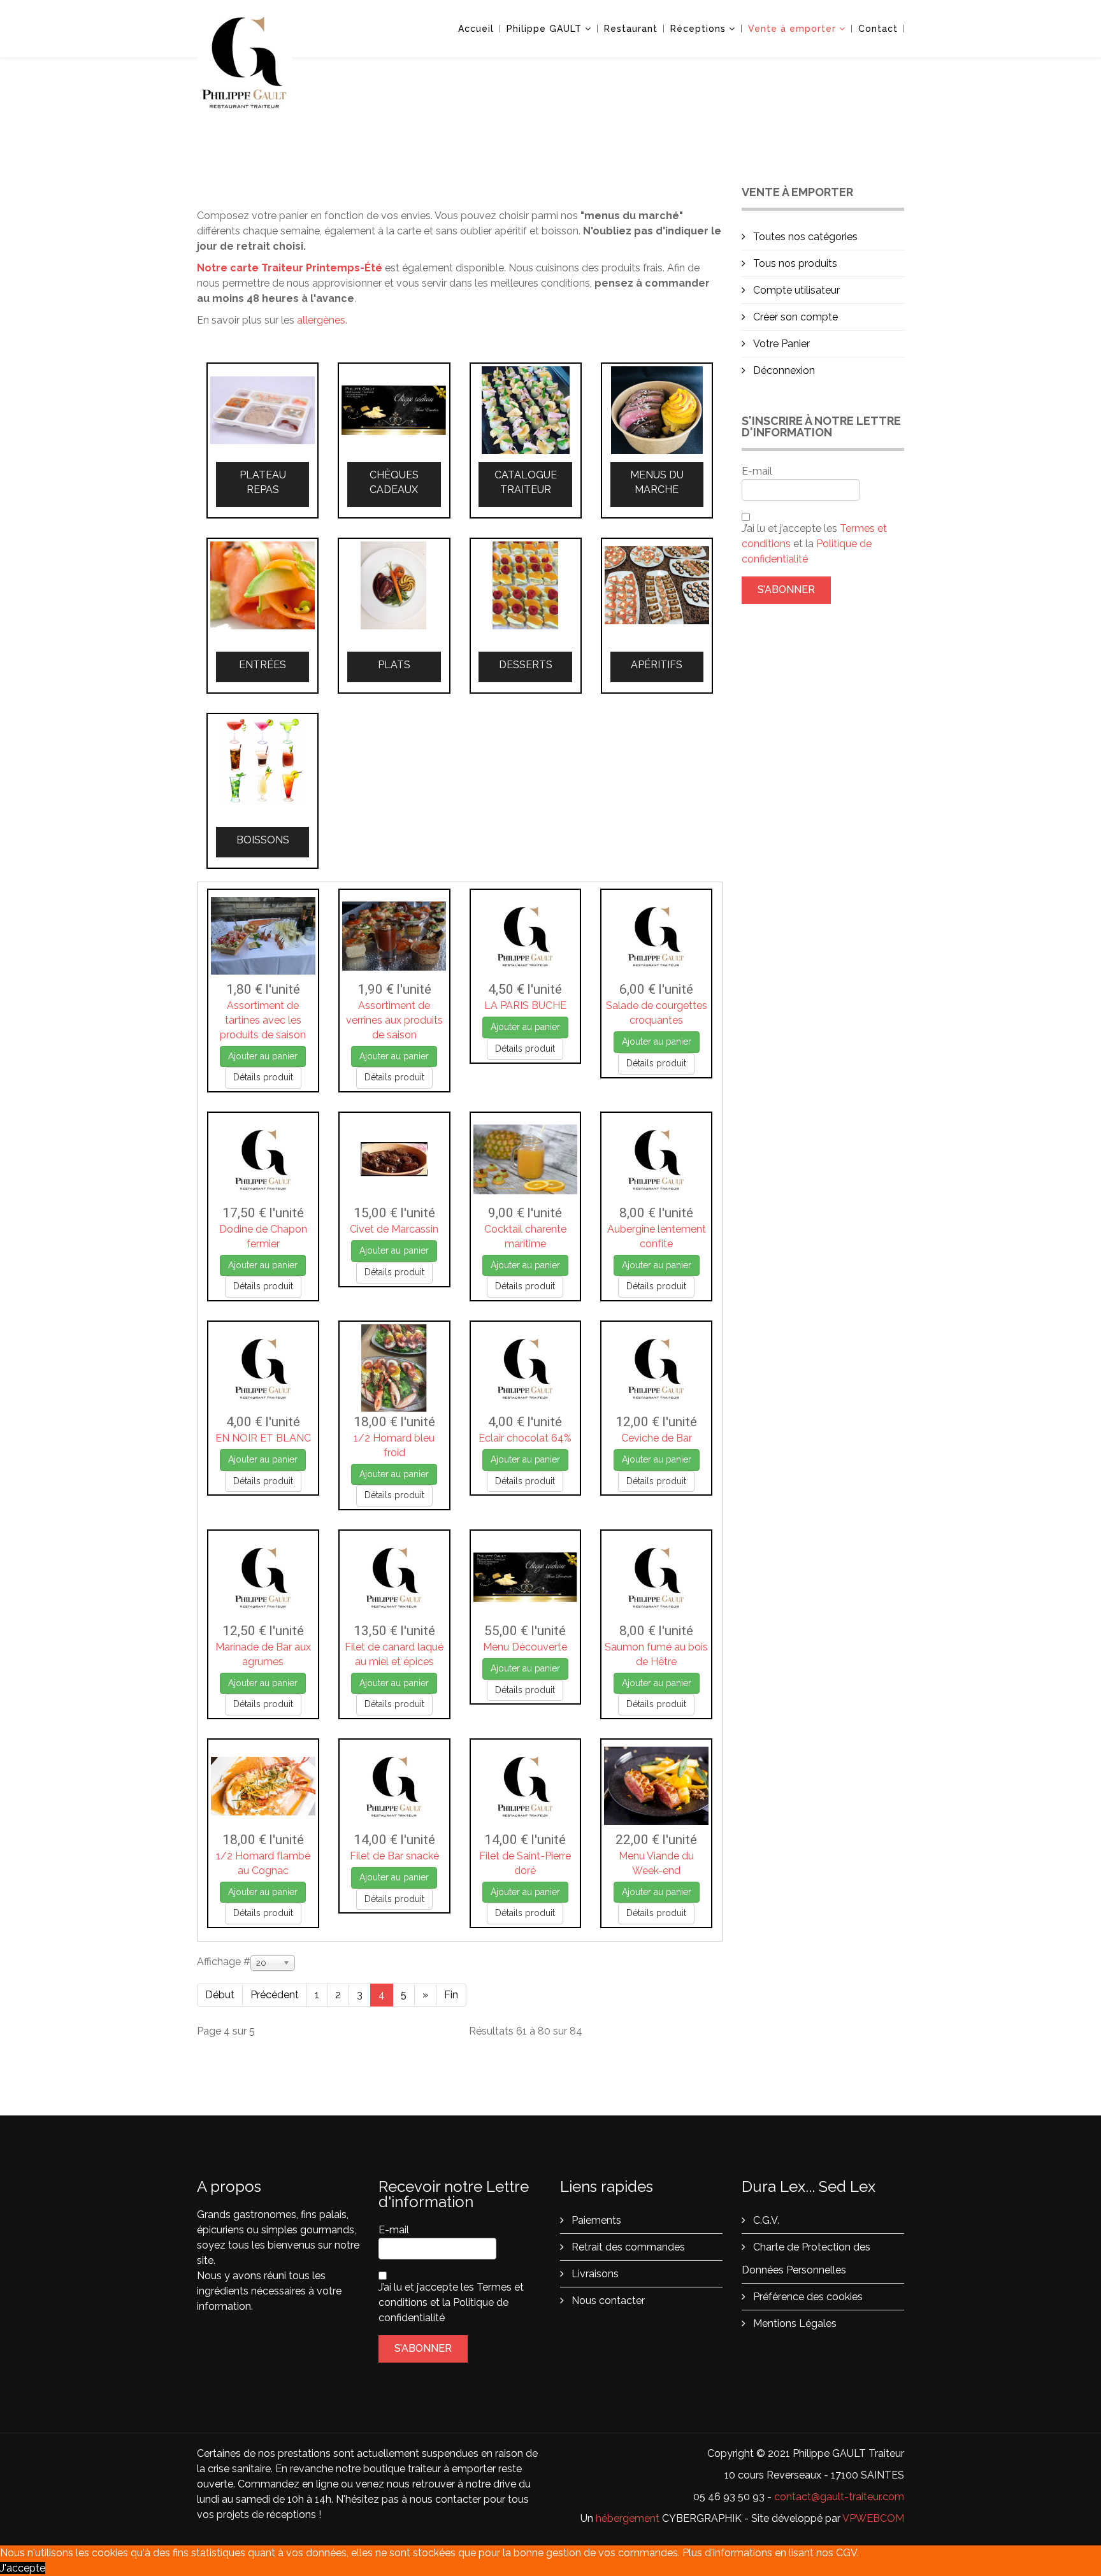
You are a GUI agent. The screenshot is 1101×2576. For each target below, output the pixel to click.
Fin (451, 1995)
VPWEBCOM (873, 2518)
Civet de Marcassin (394, 1229)
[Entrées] (263, 585)
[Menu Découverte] (526, 1577)
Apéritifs (657, 665)
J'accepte (23, 2568)
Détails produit (263, 1077)
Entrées (263, 665)
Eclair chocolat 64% (525, 1438)
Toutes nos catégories (804, 237)
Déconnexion (783, 370)
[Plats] (394, 585)
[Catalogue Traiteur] (526, 410)
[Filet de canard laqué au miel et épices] (394, 1577)
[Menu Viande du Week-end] (656, 1786)
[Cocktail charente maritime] (526, 1159)
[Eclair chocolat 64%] (526, 1368)
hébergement (628, 2518)
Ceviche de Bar (657, 1438)
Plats (394, 665)
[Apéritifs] (657, 585)
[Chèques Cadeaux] (394, 410)
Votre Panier (780, 344)
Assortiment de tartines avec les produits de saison (263, 1020)
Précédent (275, 1995)
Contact (878, 29)
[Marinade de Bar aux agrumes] (263, 1577)
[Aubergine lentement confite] (656, 1159)
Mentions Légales (794, 2323)
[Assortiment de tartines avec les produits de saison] (263, 936)
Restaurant (631, 29)
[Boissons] (263, 761)
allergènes (321, 320)
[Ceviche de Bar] (656, 1368)
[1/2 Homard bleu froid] (394, 1368)
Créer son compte (794, 317)
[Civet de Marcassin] (394, 1159)
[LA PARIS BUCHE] (526, 936)
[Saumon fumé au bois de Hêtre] (656, 1577)
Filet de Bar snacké (394, 1856)
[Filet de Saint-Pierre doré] (526, 1786)
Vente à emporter (792, 29)
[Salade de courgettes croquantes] (656, 936)
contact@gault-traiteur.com (839, 2497)
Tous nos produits (794, 263)
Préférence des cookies (807, 2297)
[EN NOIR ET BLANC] (263, 1368)
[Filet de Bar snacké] (394, 1786)
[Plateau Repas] (263, 410)
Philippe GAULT (544, 29)
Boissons (263, 840)
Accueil (476, 29)
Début (220, 1995)
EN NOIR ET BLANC (263, 1438)
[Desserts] (526, 585)
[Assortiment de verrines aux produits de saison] (394, 936)
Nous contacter (607, 2301)
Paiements (595, 2220)
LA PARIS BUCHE (525, 1005)
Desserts (526, 665)
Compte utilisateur (795, 290)
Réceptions (698, 29)
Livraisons (594, 2274)
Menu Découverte (525, 1647)
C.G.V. (765, 2220)
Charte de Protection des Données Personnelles (806, 2258)
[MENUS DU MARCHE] (657, 410)
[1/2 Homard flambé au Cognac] (263, 1786)
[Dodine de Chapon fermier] (263, 1159)
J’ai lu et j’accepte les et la (814, 544)
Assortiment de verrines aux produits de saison (394, 1020)
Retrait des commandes (627, 2247)
